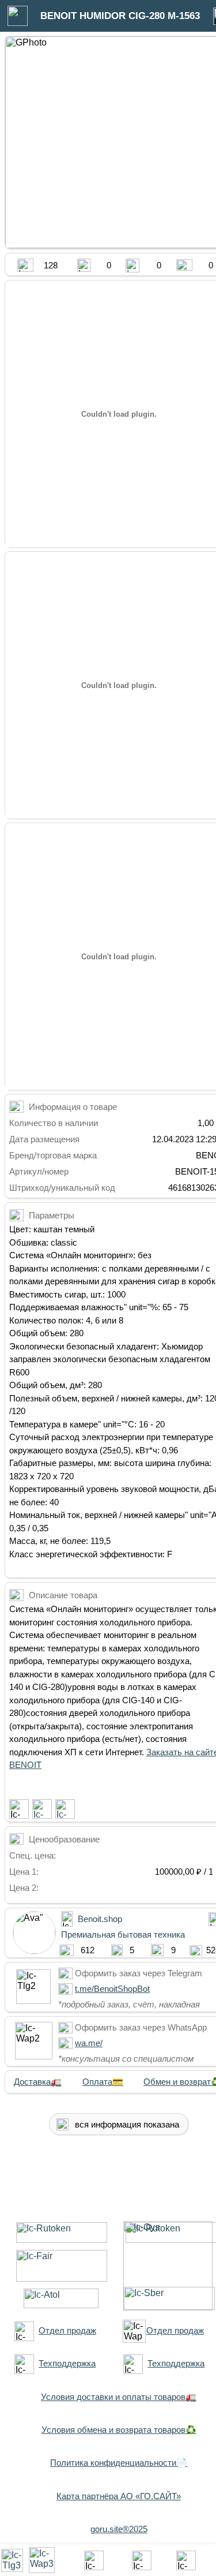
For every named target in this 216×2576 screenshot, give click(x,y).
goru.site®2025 (119, 2529)
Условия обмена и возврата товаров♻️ (119, 2430)
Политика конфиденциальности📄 (119, 2463)
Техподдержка (67, 2363)
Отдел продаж (67, 2330)
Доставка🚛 (38, 2082)
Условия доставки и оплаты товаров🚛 (119, 2397)
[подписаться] (19, 1809)
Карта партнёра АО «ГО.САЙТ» (119, 2496)
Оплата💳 (103, 2082)
